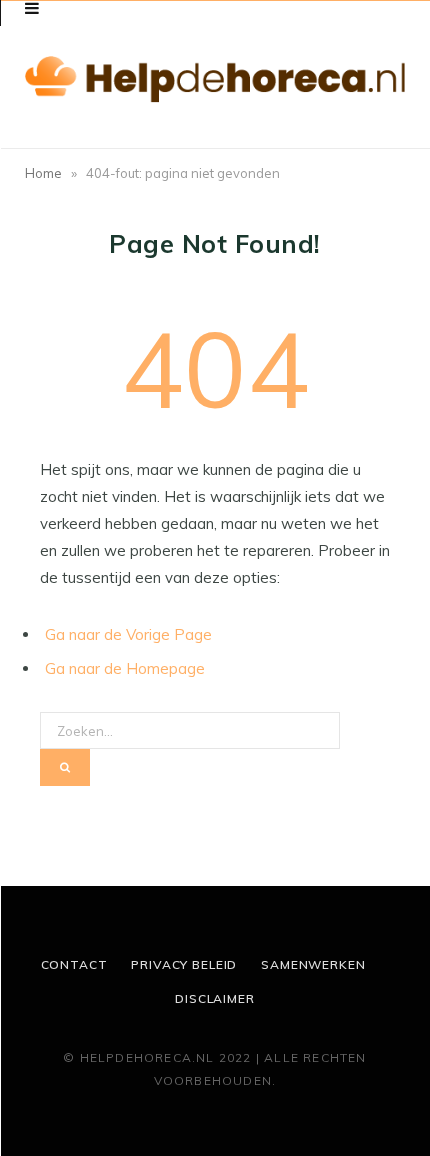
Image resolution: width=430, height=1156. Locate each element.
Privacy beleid (184, 964)
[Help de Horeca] (215, 79)
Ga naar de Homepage (125, 668)
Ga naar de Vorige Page (128, 634)
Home (43, 173)
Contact (74, 964)
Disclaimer (214, 998)
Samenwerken (313, 964)
